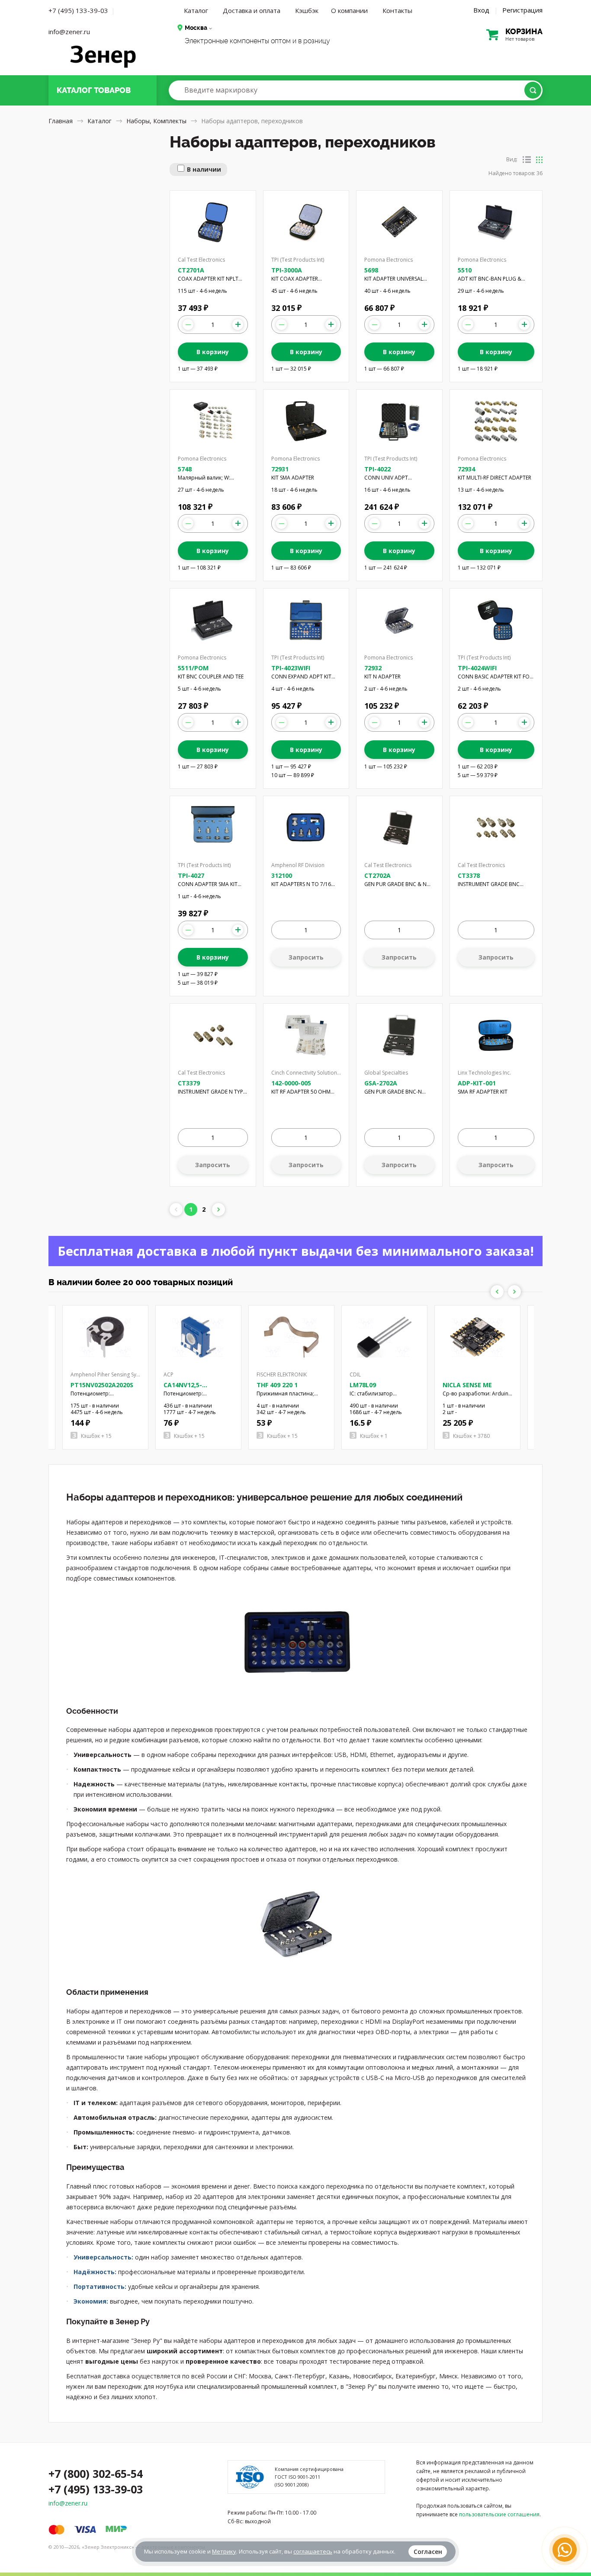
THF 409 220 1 (277, 1385)
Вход (481, 10)
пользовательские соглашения (499, 2514)
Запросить (306, 957)
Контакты (397, 10)
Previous (497, 1292)
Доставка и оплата (252, 10)
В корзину (213, 352)
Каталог (196, 10)
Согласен (428, 2552)
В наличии (204, 169)
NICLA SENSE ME (467, 1385)
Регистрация (522, 10)
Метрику (224, 2551)
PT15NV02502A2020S (102, 1385)
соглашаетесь (313, 2551)
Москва (196, 28)
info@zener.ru (69, 32)
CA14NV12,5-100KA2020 (183, 1389)
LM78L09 (363, 1385)
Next (514, 1292)
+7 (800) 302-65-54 (96, 2474)
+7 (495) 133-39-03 (78, 10)
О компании (349, 10)
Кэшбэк (307, 10)
